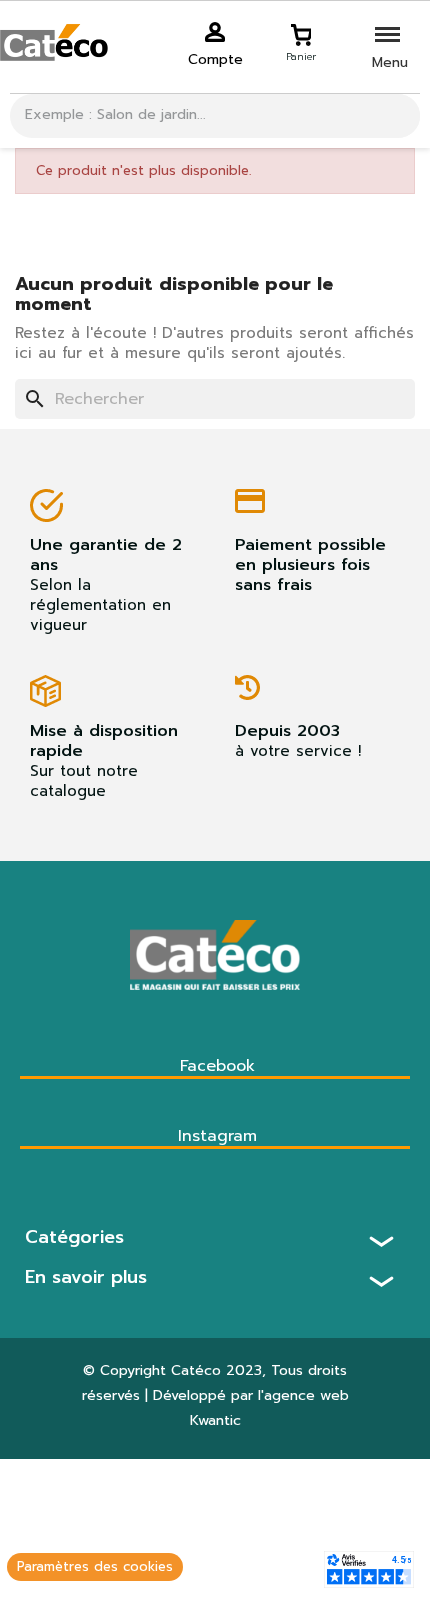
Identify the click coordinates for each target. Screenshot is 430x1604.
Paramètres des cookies (95, 1566)
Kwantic (215, 1420)
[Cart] (301, 32)
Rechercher (397, 116)
